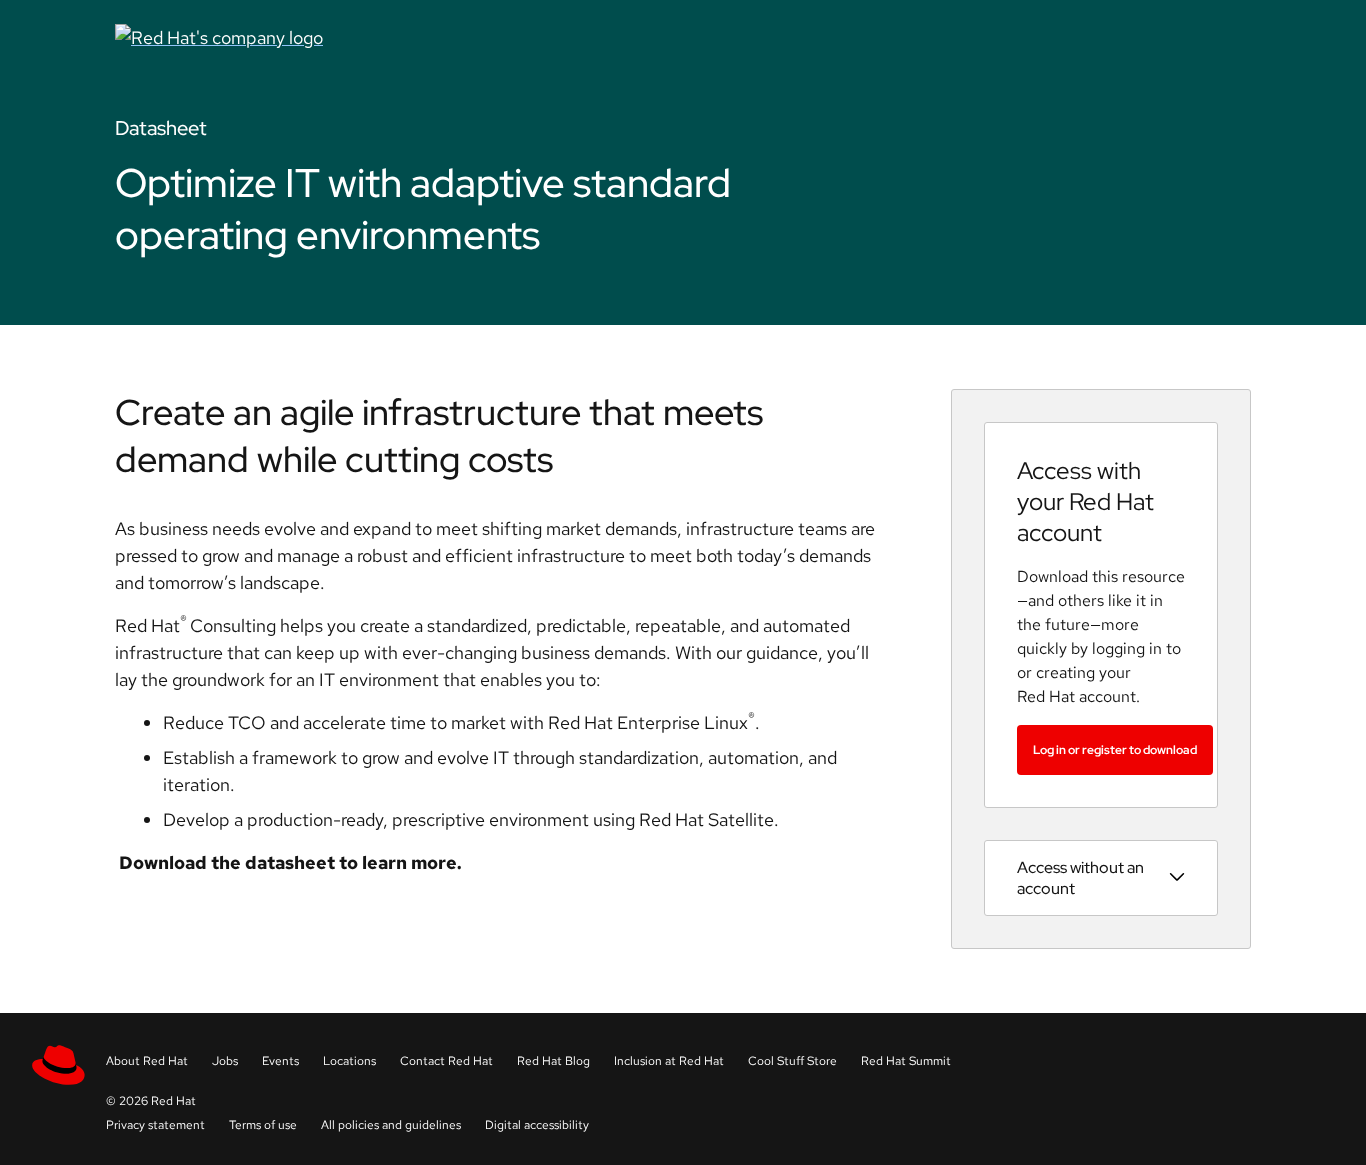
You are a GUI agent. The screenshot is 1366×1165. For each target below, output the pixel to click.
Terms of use (263, 1125)
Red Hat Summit (906, 1061)
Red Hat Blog (553, 1061)
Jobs (225, 1061)
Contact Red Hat (446, 1061)
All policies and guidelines (391, 1125)
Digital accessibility (537, 1125)
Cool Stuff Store (792, 1061)
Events (280, 1061)
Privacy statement (155, 1125)
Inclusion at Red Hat (669, 1061)
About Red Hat (147, 1061)
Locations (349, 1061)
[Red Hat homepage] (488, 37)
